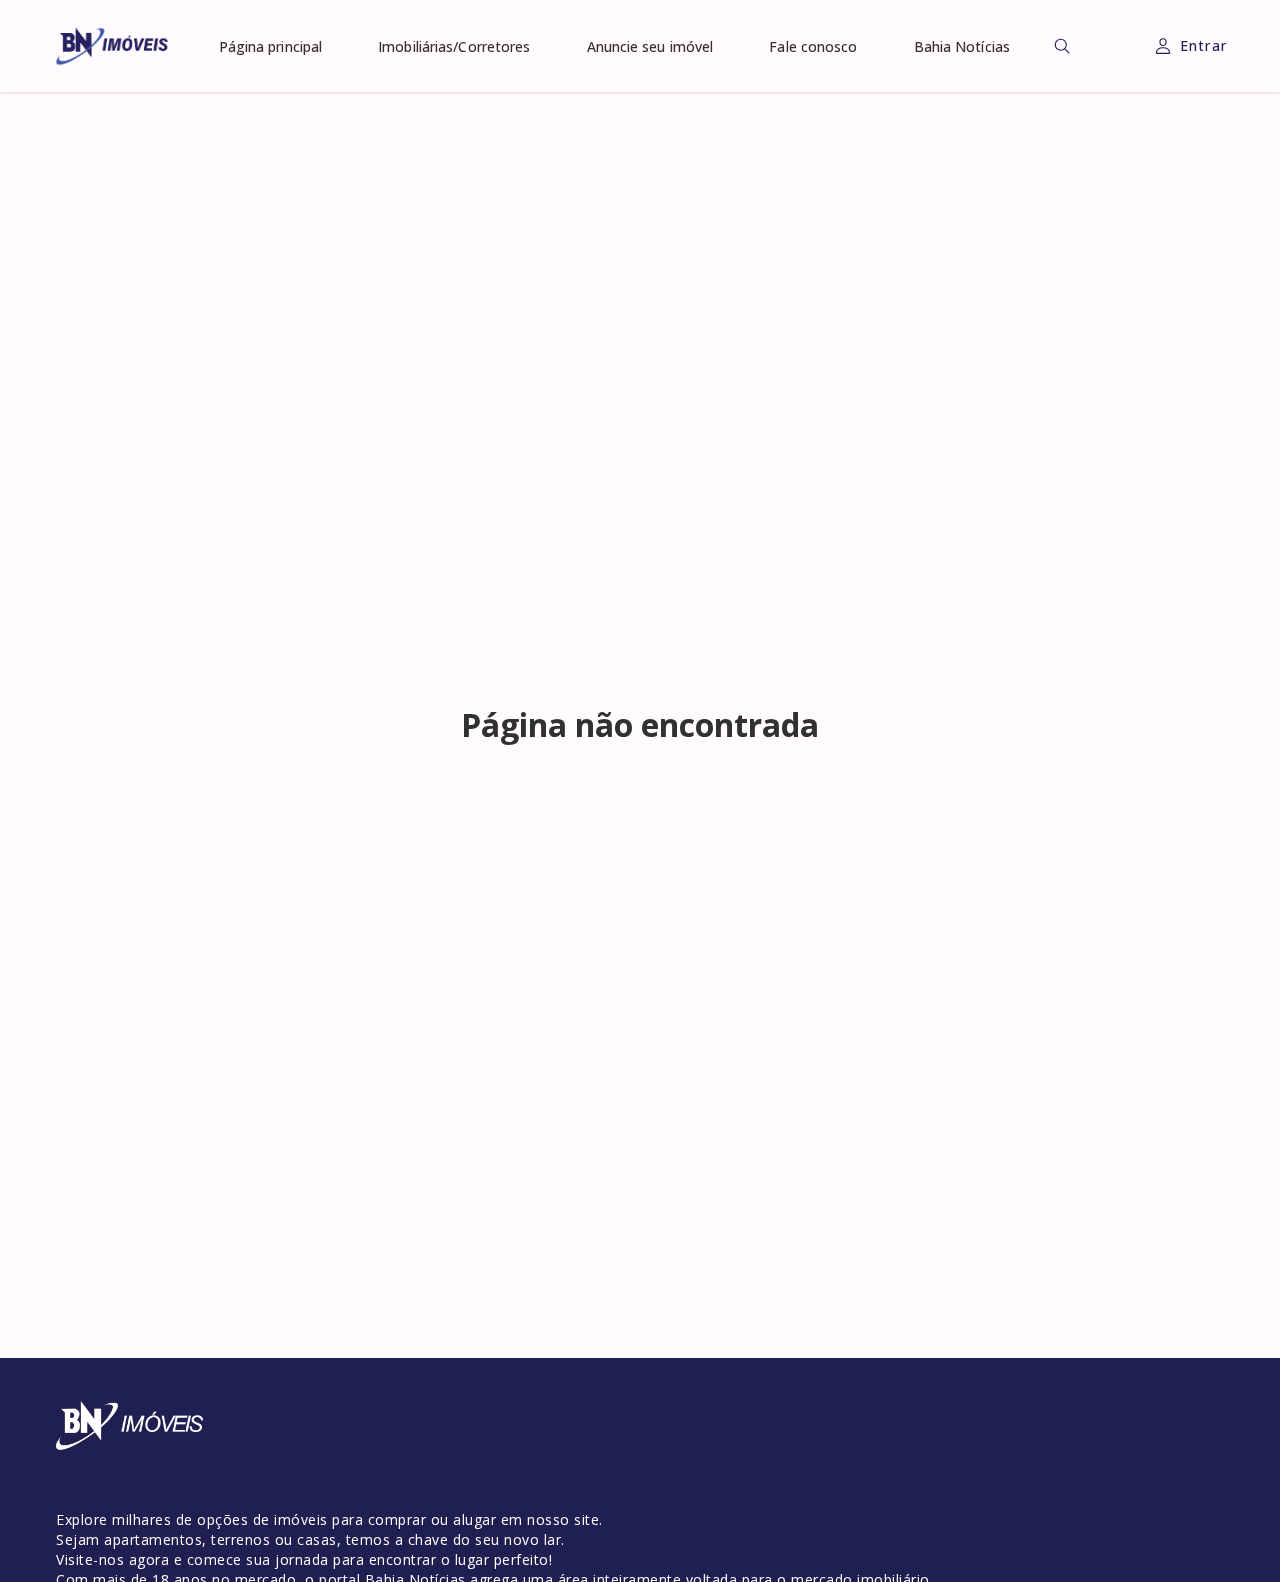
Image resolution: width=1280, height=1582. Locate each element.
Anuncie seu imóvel (650, 46)
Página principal (271, 46)
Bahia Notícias (962, 46)
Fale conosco (813, 46)
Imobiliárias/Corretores (454, 46)
